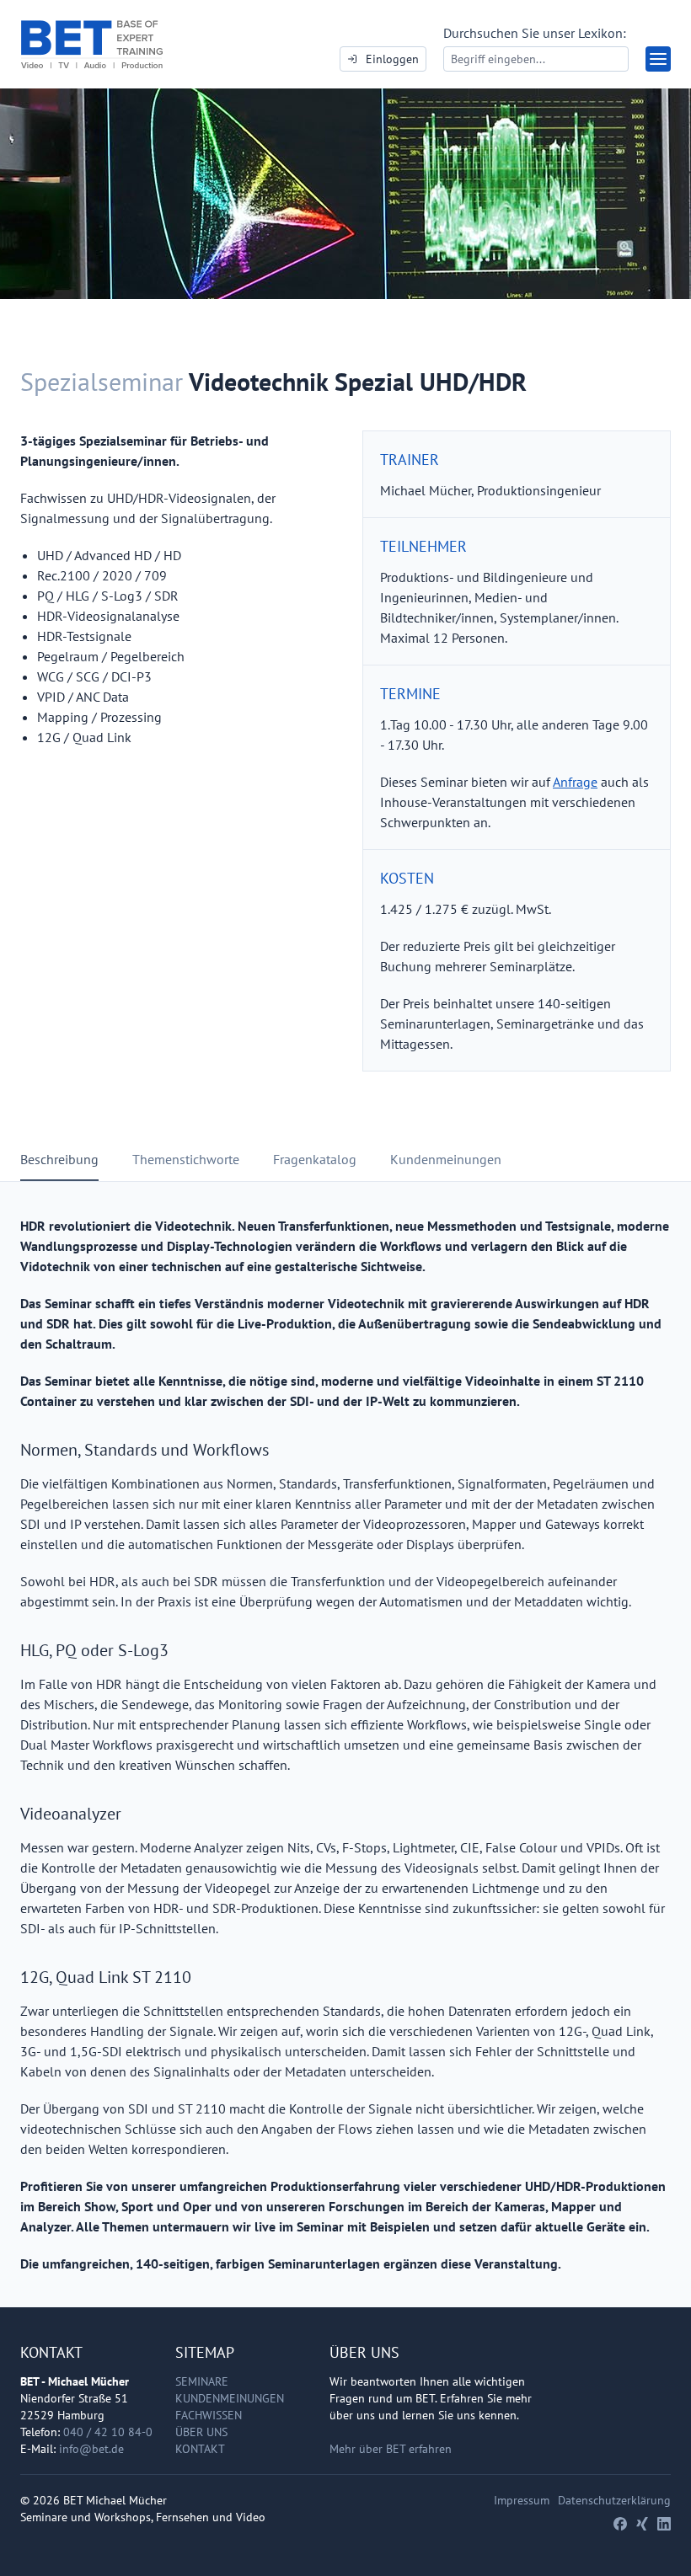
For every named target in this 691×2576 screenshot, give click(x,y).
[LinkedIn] (664, 2524)
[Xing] (642, 2524)
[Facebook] (620, 2524)
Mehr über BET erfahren (391, 2449)
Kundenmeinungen (446, 1159)
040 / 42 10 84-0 (108, 2432)
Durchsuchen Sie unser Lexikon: (535, 33)
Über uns (201, 2432)
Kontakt (200, 2449)
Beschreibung (59, 1159)
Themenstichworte (186, 1159)
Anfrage (575, 782)
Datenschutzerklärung (614, 2500)
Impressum (522, 2500)
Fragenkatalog (315, 1159)
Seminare (202, 2381)
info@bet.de (91, 2449)
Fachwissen (209, 2415)
